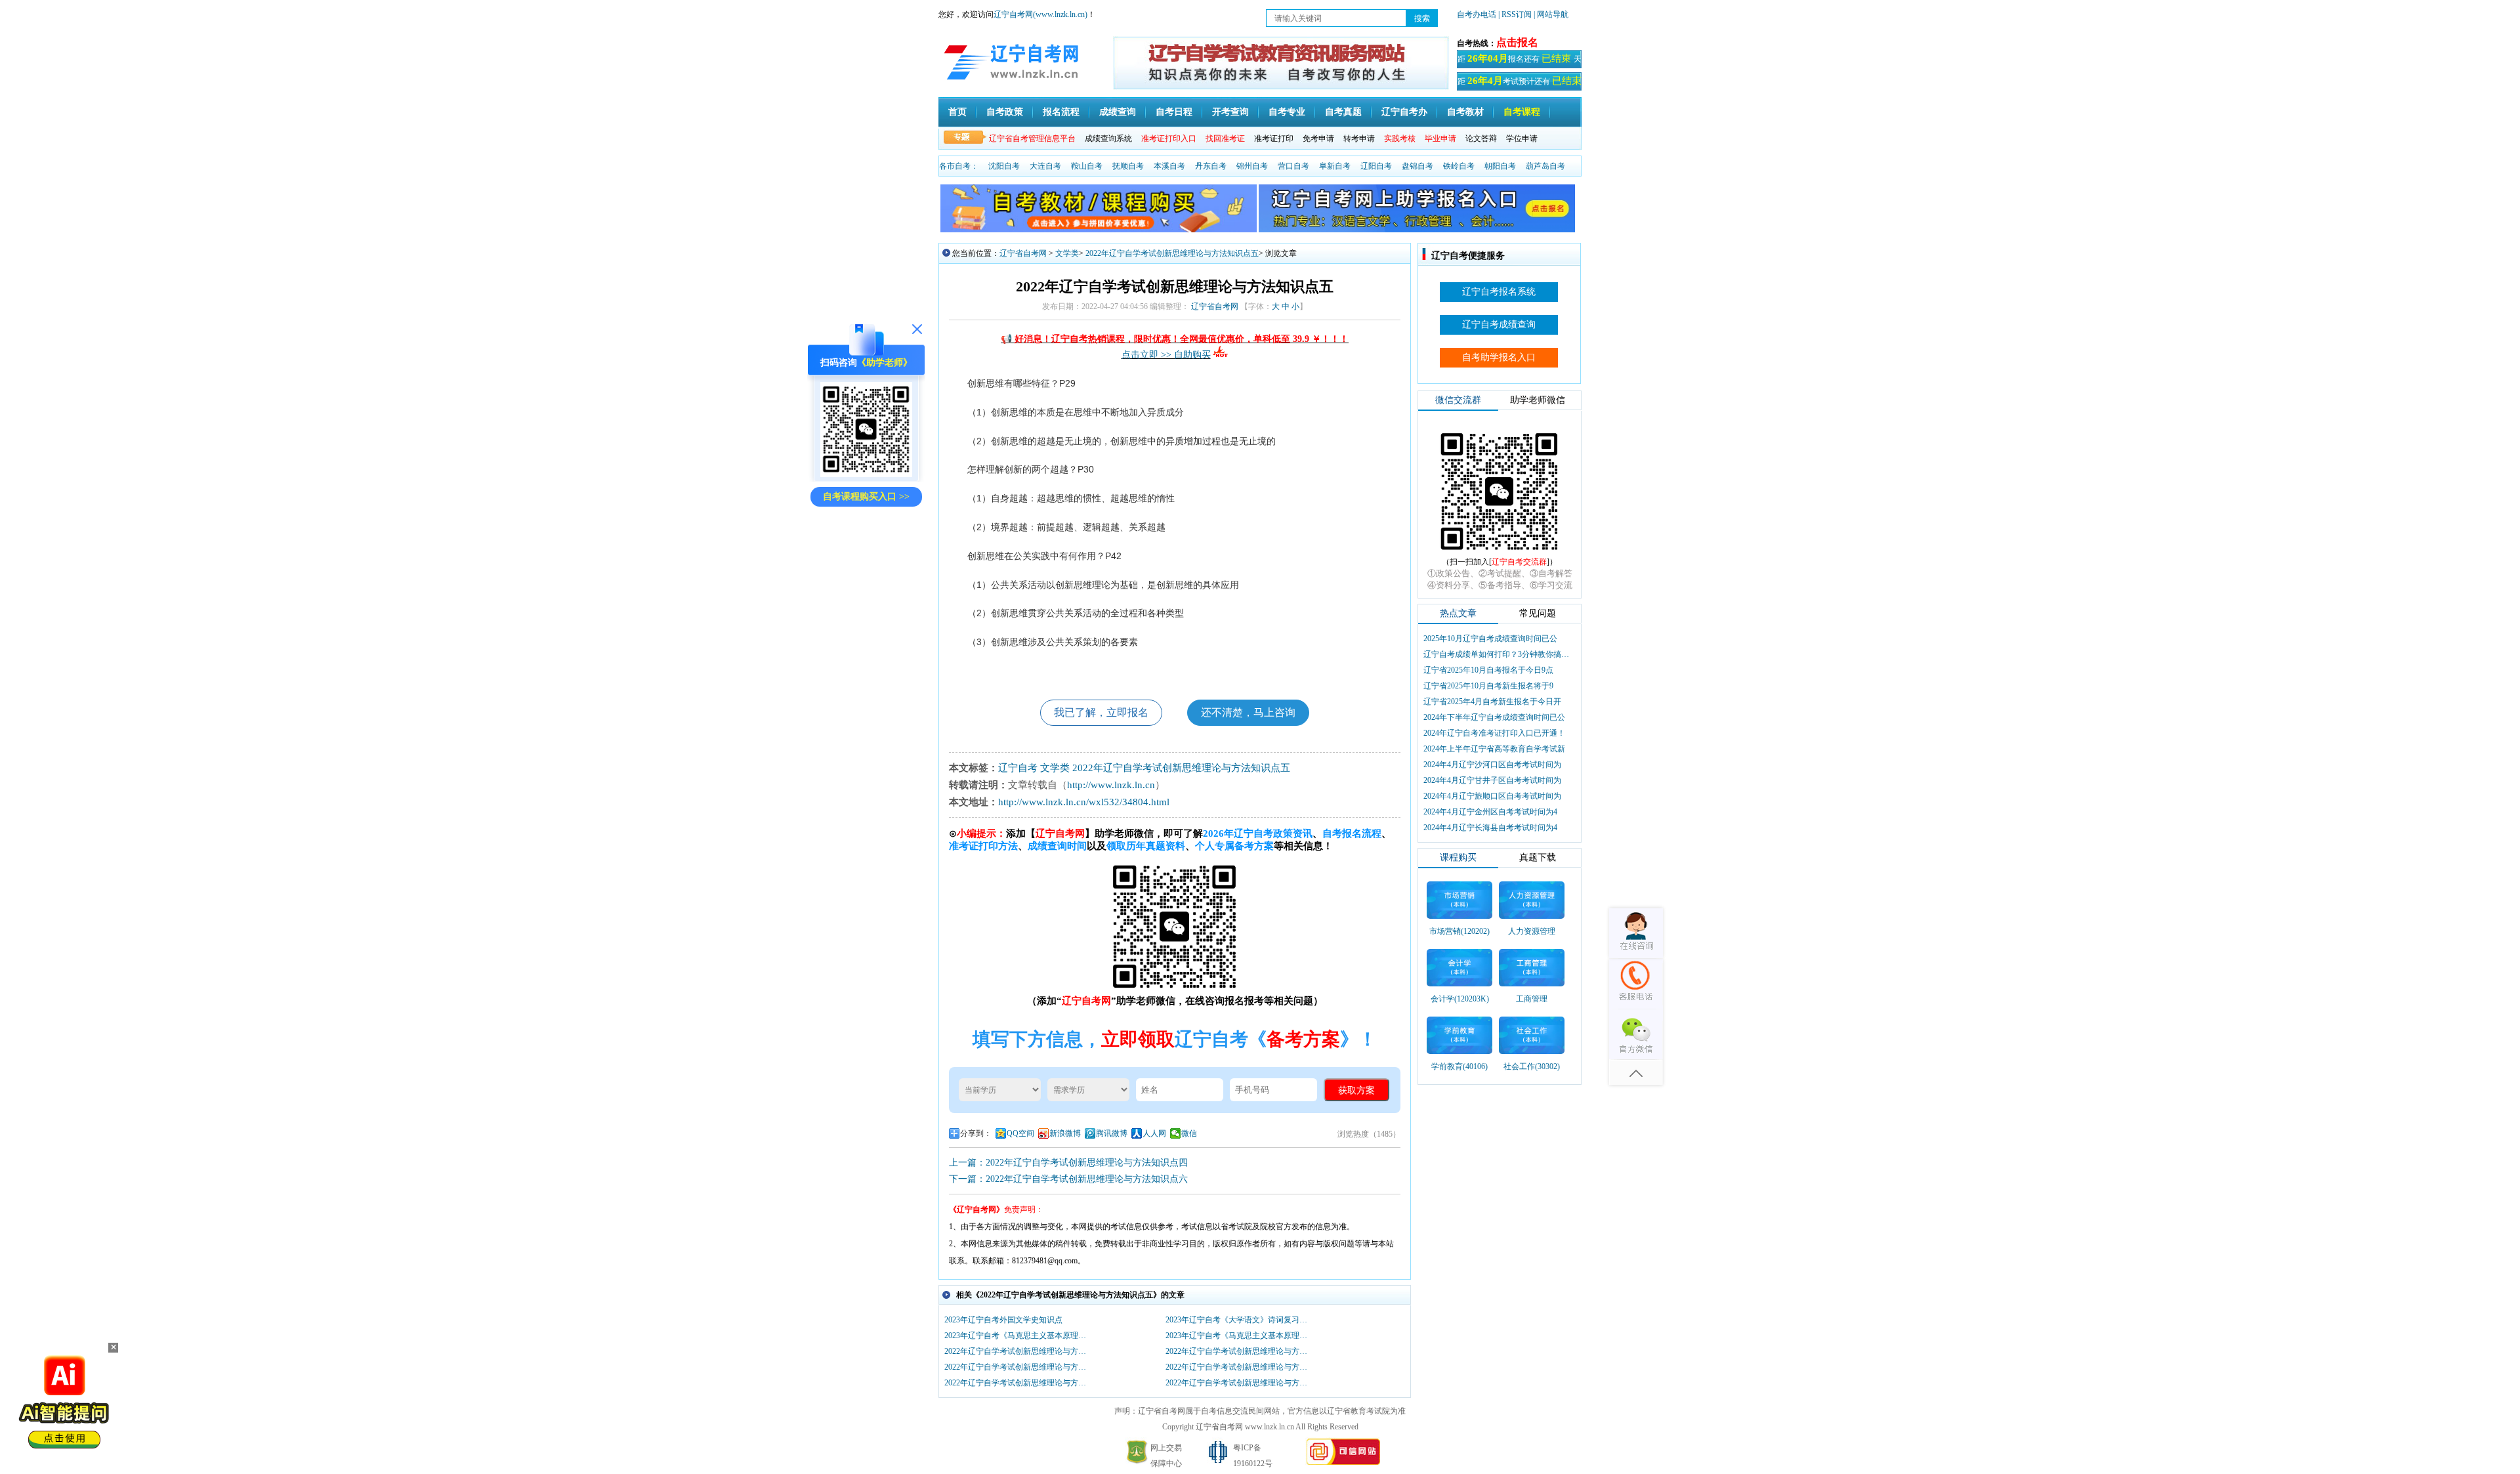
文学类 (1067, 253)
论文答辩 (1481, 138)
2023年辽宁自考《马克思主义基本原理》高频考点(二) (1018, 1336)
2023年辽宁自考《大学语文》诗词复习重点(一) (1240, 1320)
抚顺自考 (1128, 166)
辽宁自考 (1018, 768)
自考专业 (1287, 112)
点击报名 (1517, 42)
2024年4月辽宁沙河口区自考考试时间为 (1492, 765)
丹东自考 (1211, 166)
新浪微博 (1065, 1133)
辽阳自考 (1376, 166)
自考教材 (1465, 112)
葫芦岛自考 (1545, 166)
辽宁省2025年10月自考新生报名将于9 (1488, 686)
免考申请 (1318, 138)
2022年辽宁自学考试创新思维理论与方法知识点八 (1018, 1351)
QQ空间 (1020, 1133)
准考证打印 (1274, 138)
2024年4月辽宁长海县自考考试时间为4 (1490, 828)
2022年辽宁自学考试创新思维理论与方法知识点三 (1240, 1383)
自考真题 (1343, 112)
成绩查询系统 (1108, 138)
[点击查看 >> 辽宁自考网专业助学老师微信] (866, 474)
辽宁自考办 (1404, 112)
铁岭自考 (1459, 166)
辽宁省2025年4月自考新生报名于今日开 (1492, 702)
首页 (957, 112)
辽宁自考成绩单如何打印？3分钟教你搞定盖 (1498, 654)
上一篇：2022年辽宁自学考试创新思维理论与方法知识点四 (1068, 1163)
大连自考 (1045, 166)
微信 (1189, 1133)
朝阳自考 (1500, 166)
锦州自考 (1252, 166)
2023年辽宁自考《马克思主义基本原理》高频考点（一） (1240, 1336)
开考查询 (1230, 112)
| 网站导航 (1551, 14)
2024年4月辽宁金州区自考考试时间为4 (1490, 812)
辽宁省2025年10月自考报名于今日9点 (1488, 670)
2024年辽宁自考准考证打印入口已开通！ (1494, 733)
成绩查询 (1118, 112)
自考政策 (1005, 112)
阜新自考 (1335, 166)
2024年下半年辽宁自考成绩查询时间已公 (1494, 717)
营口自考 (1293, 166)
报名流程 (1061, 112)
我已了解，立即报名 (1101, 712)
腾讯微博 (1112, 1133)
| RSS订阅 (1515, 14)
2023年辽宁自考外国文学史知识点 (1003, 1320)
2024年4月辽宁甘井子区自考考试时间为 (1492, 780)
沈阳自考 (1004, 166)
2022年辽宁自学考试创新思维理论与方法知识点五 (1172, 253)
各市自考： (959, 166)
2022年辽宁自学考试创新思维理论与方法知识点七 (1240, 1351)
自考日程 (1174, 112)
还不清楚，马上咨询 (1248, 712)
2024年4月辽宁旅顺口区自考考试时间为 (1492, 796)
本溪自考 (1169, 166)
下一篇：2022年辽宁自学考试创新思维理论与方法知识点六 (1068, 1179)
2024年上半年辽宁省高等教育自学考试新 (1494, 749)
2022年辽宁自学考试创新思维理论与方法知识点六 (1018, 1367)
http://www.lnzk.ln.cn (1111, 785)
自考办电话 (1477, 14)
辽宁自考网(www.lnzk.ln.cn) (1040, 14)
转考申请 (1359, 138)
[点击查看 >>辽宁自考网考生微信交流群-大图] (1500, 554)
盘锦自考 (1417, 166)
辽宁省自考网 (1023, 253)
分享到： (976, 1133)
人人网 (1154, 1133)
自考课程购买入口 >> (866, 496)
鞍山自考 (1087, 166)
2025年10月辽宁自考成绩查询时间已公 (1490, 639)
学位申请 (1522, 138)
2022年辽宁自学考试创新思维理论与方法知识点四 (1018, 1383)
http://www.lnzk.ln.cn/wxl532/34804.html (1084, 802)
